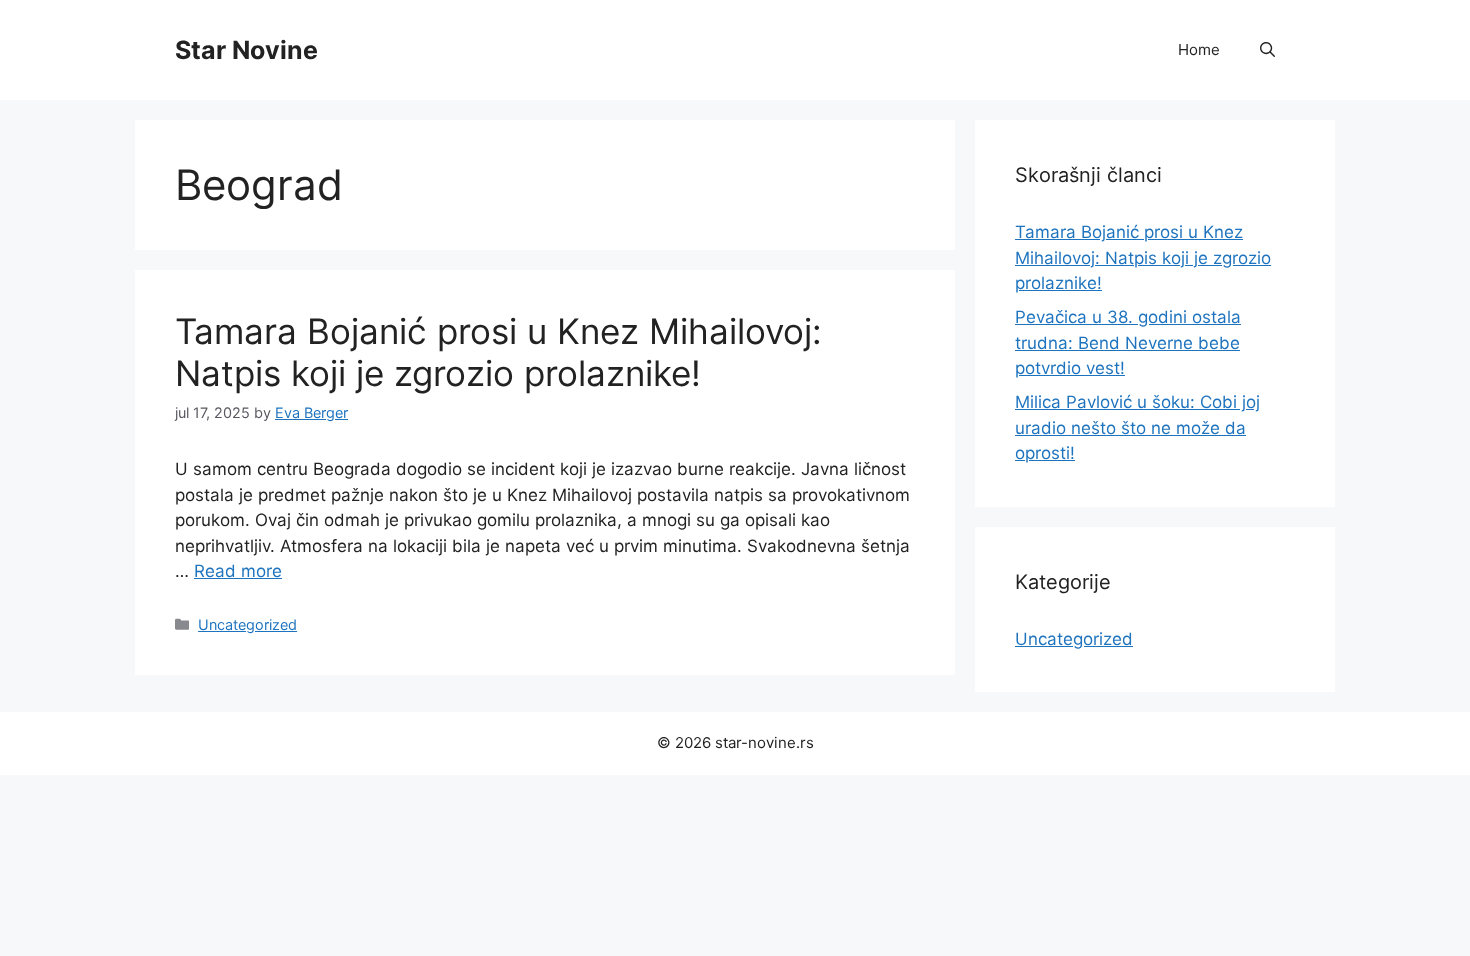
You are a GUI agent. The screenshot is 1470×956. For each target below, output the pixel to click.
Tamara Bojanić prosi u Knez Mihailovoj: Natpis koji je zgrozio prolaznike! (498, 352)
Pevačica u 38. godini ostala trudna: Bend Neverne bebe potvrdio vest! (1128, 342)
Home (1199, 49)
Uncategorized (247, 624)
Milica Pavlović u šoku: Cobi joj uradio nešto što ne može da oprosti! (1137, 427)
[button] (1267, 50)
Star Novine (246, 50)
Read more (238, 571)
